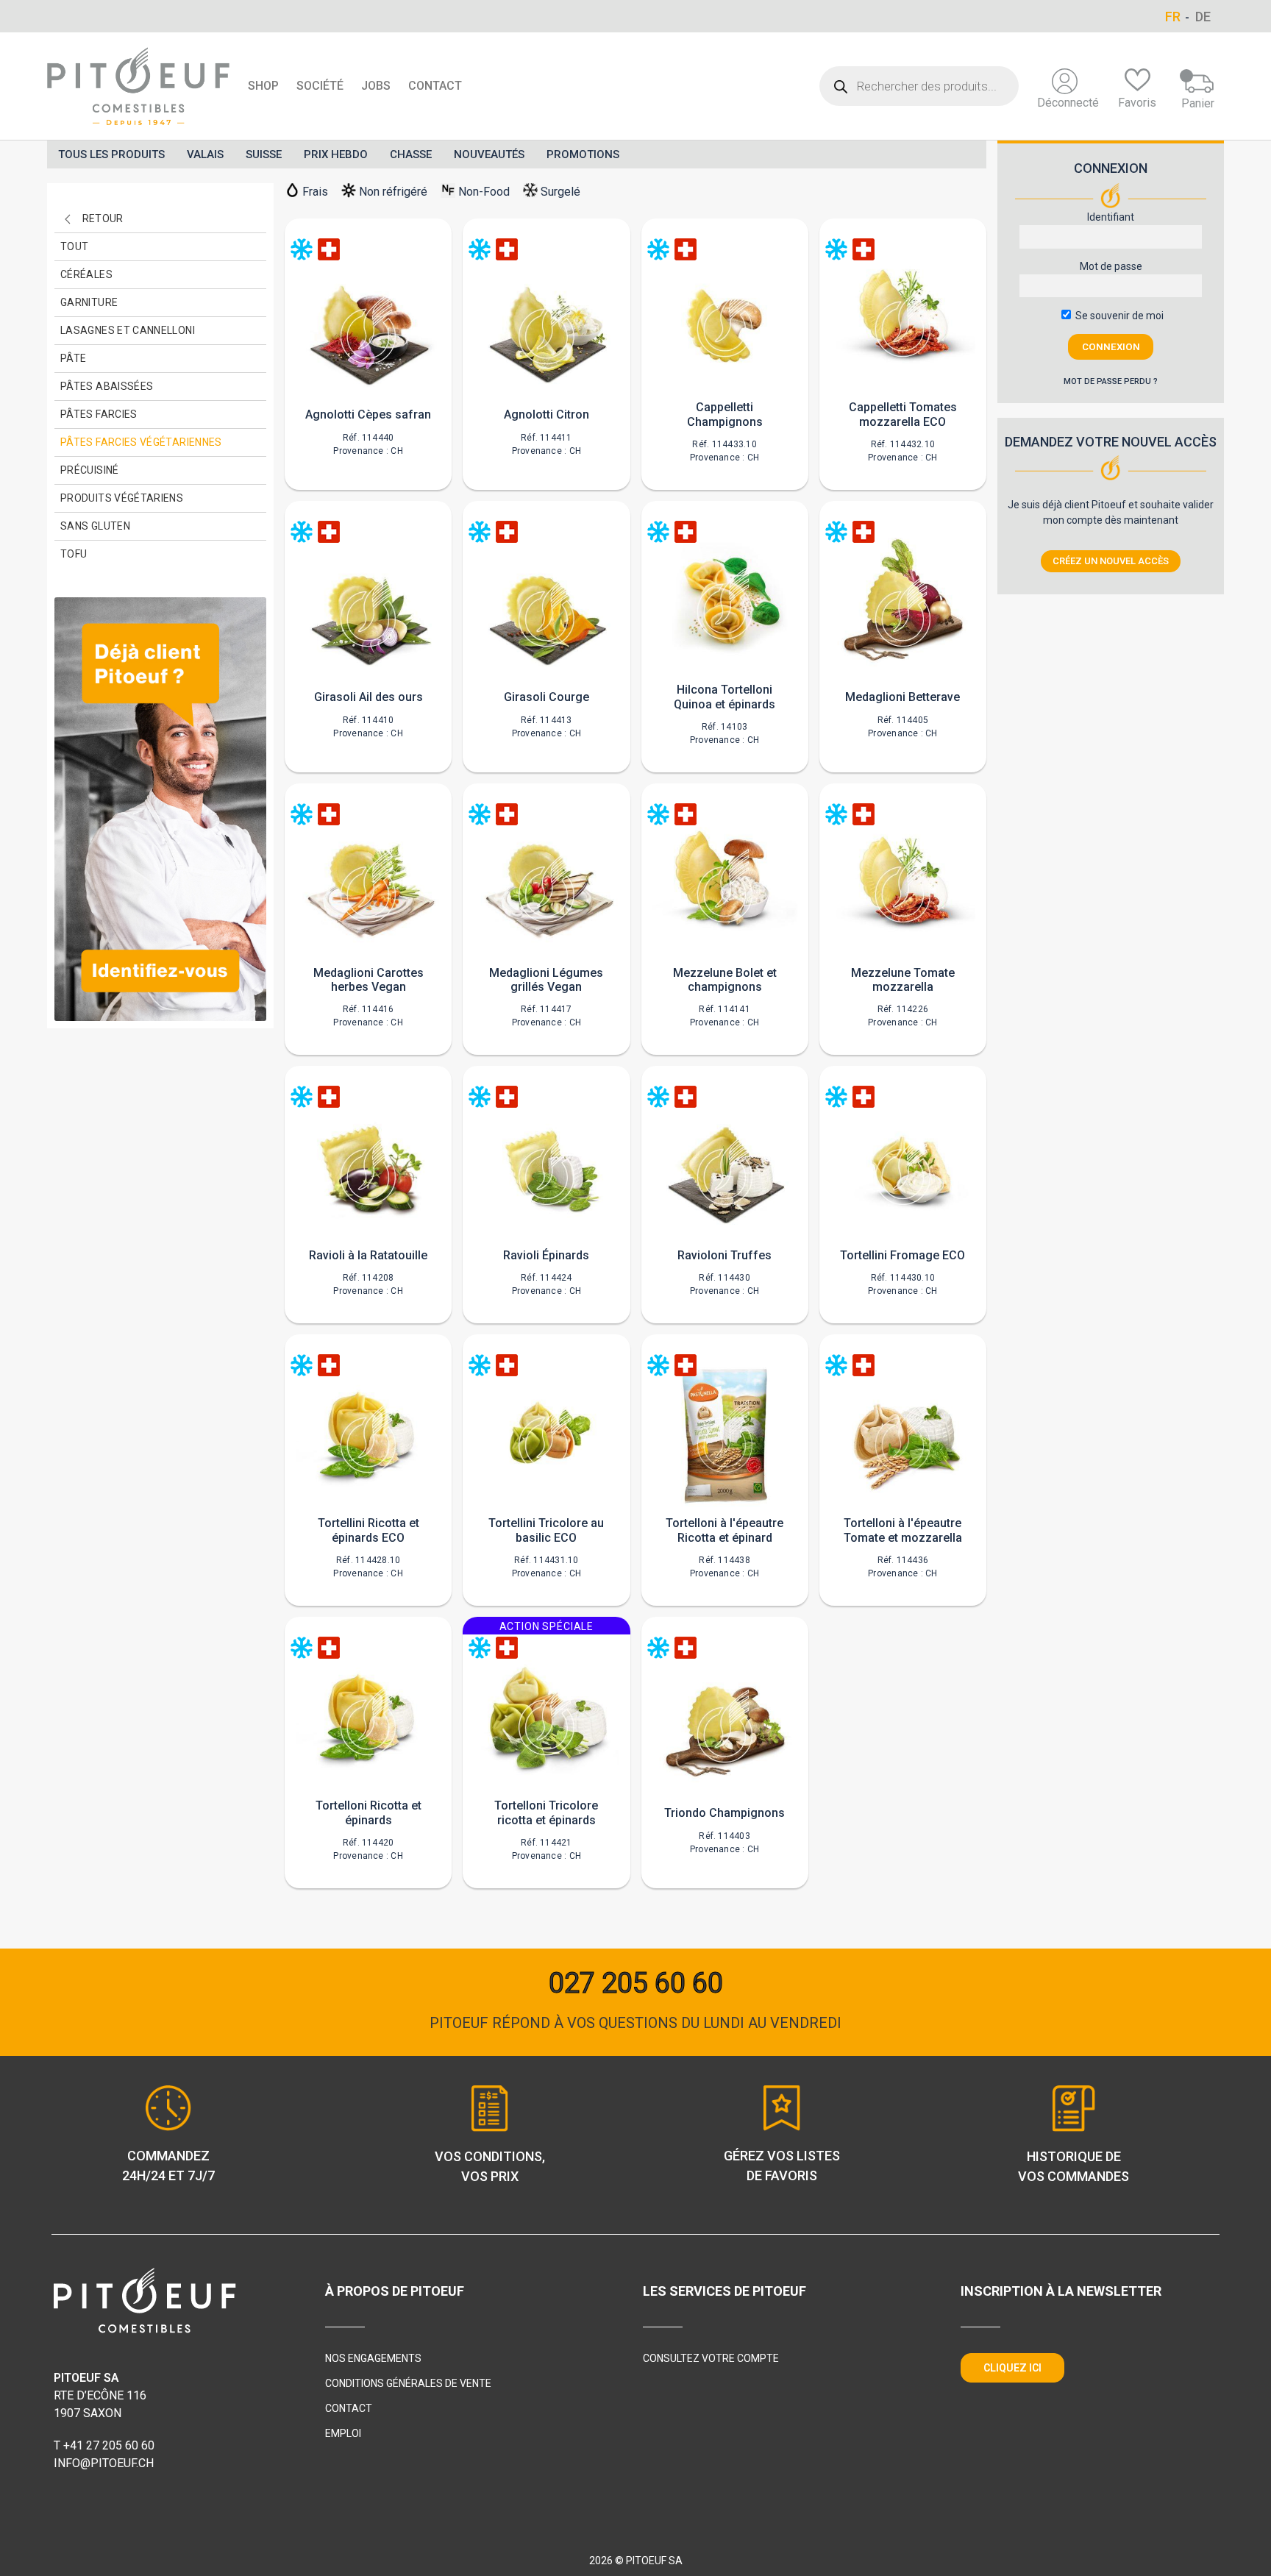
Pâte (73, 358)
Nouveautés (489, 154)
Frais (315, 192)
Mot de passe (1111, 266)
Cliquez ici (1012, 2368)
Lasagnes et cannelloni (128, 330)
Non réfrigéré (393, 192)
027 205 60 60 (636, 1983)
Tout (74, 246)
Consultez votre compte (711, 2358)
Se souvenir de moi (1118, 316)
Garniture (89, 302)
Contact (435, 86)
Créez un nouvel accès (1111, 561)
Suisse (264, 154)
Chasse (411, 154)
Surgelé (560, 192)
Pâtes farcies (99, 414)
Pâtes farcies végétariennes (141, 442)
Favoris (1137, 103)
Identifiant (1111, 217)
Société (320, 86)
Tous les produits (111, 154)
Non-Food (484, 192)
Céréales (86, 274)
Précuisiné (90, 470)
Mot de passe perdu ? (1111, 381)
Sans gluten (95, 526)
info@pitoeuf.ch (104, 2463)
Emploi (343, 2433)
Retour (103, 218)
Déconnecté (1068, 103)
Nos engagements (373, 2358)
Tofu (74, 554)
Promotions (583, 154)
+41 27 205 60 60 (109, 2445)
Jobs (376, 86)
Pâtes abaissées (107, 386)
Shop (263, 86)
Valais (205, 154)
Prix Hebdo (336, 154)
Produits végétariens (122, 498)
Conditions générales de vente (408, 2383)
